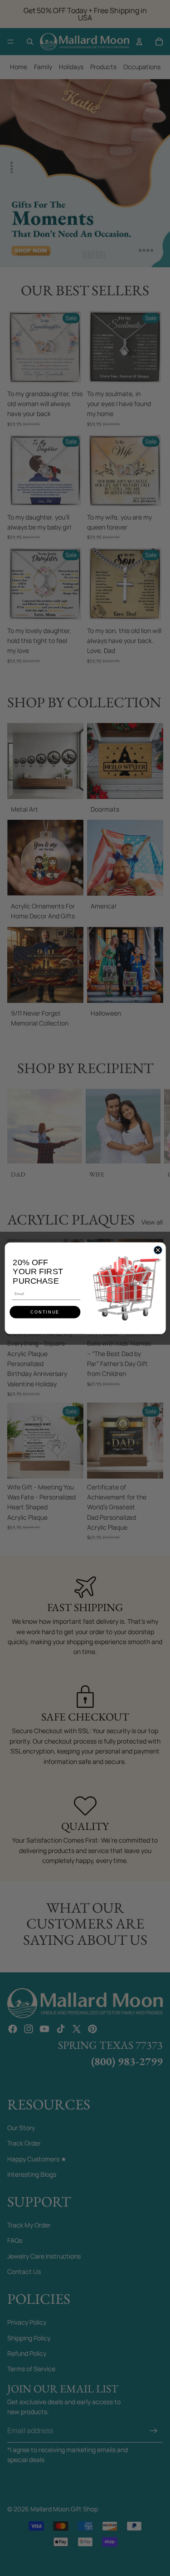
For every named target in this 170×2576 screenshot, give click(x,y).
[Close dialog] (158, 1250)
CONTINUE (45, 1312)
